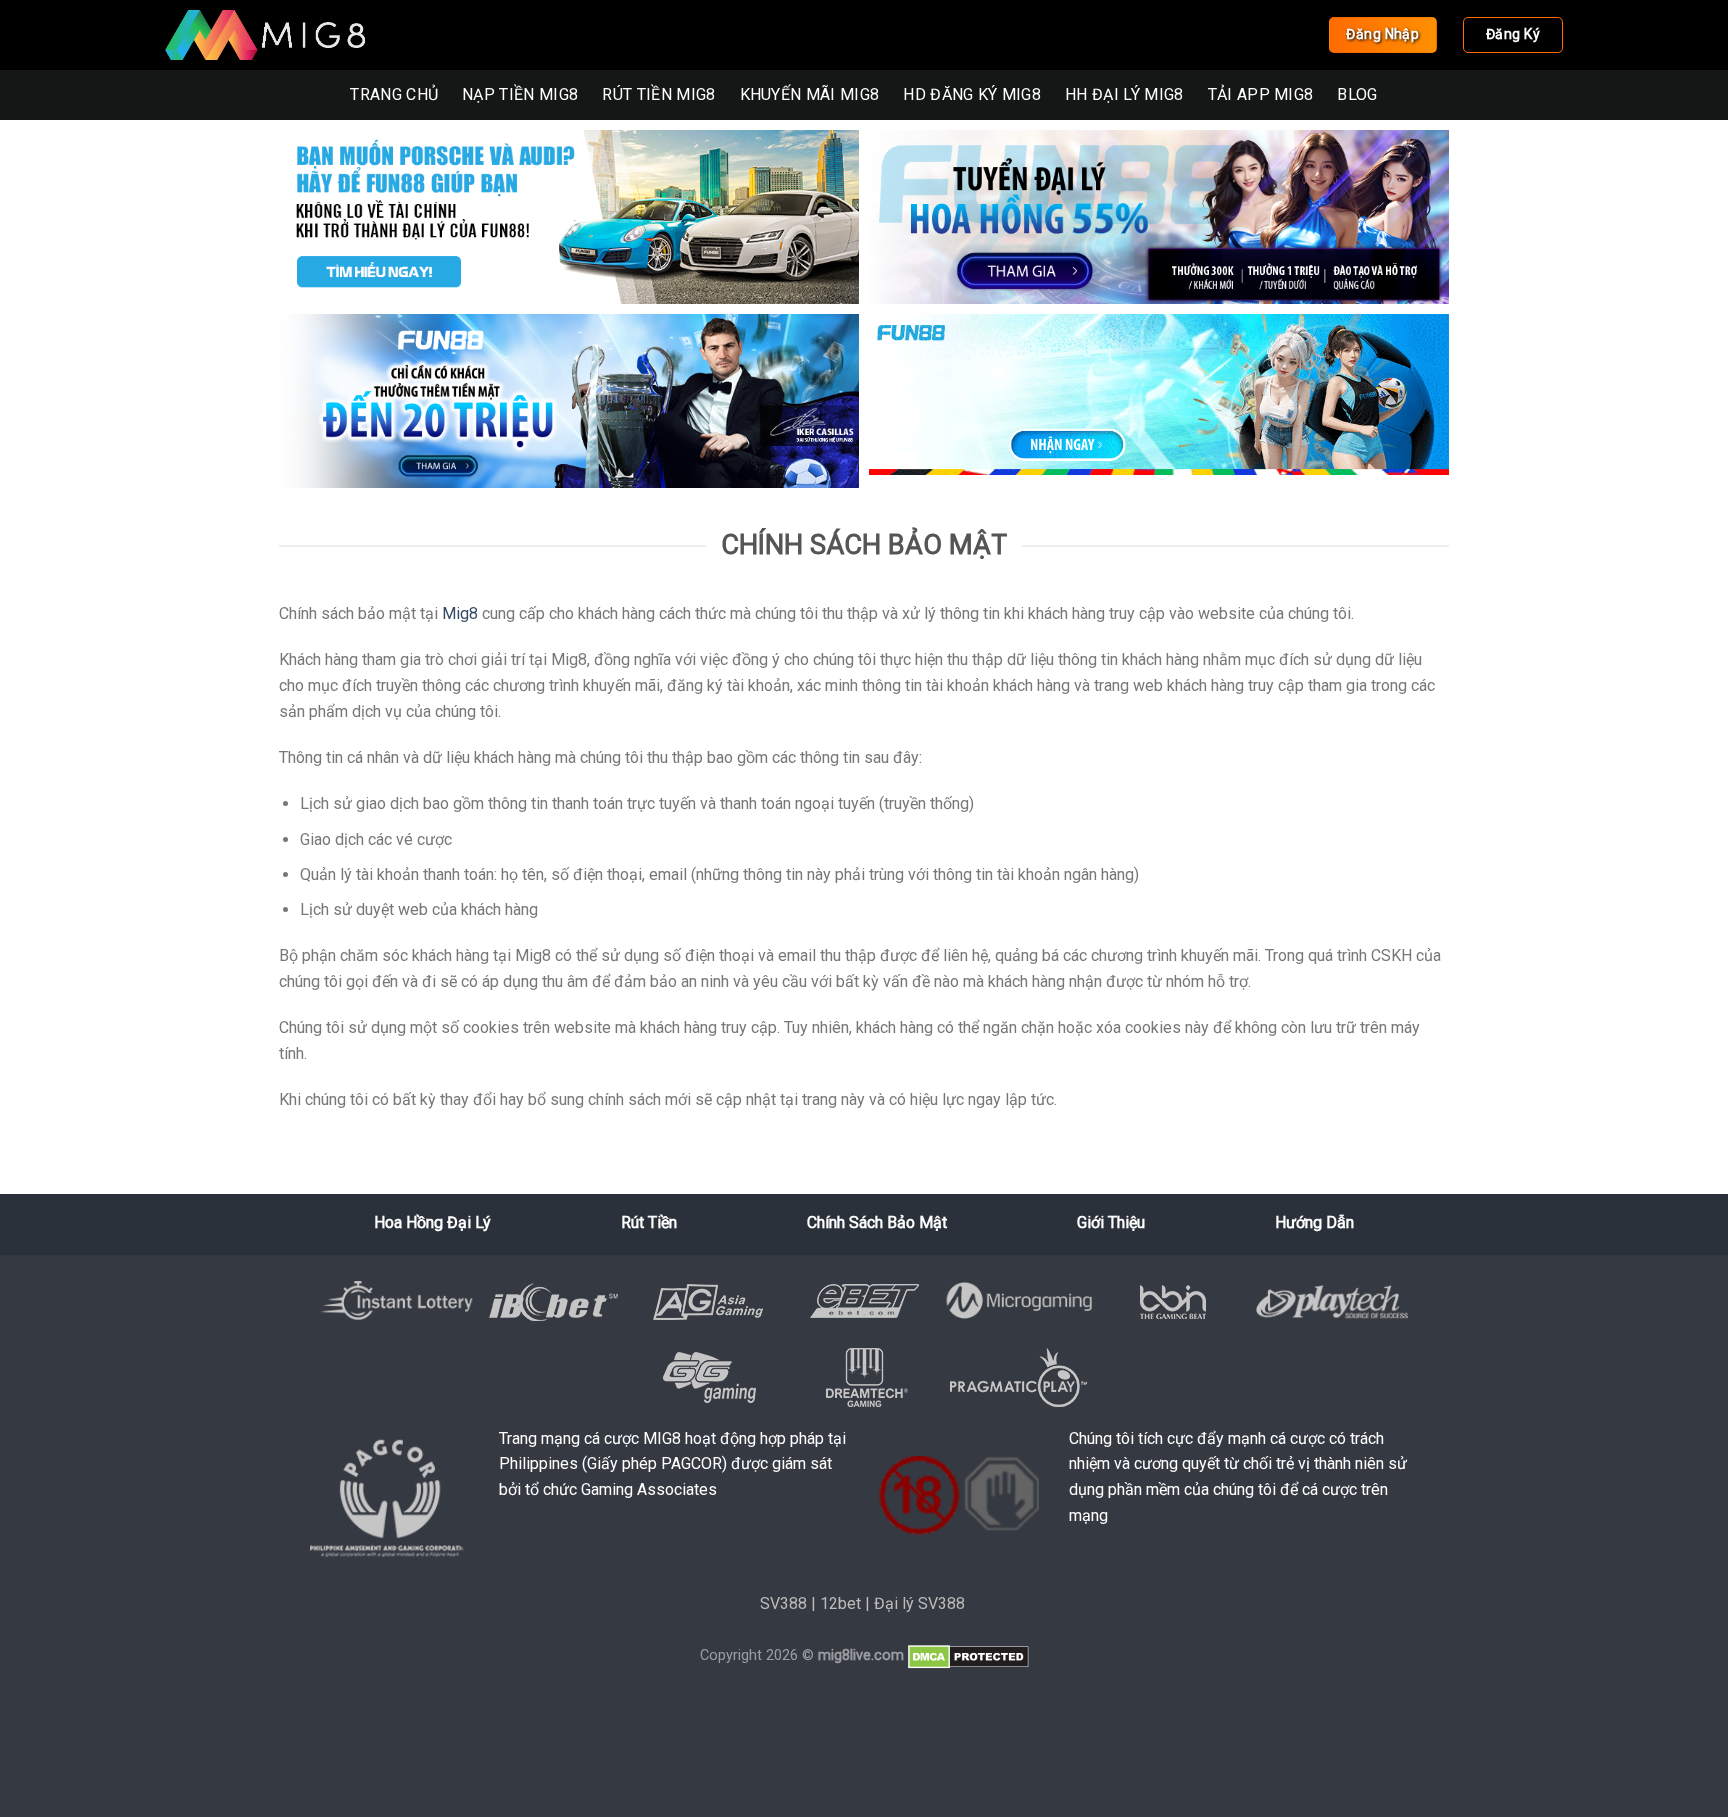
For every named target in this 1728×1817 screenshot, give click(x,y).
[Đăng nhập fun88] (1159, 401)
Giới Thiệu (1111, 1222)
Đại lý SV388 (919, 1603)
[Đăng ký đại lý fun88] (569, 217)
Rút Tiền (649, 1222)
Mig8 (460, 613)
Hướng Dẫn (1314, 1222)
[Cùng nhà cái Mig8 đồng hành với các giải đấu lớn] (265, 35)
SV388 (783, 1603)
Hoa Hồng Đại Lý (432, 1222)
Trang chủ (394, 94)
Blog (1357, 94)
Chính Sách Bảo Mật (877, 1222)
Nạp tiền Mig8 (520, 94)
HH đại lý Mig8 (1124, 94)
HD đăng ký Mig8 (972, 94)
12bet (840, 1603)
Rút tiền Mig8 (658, 94)
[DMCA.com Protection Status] (968, 1655)
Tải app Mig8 (1261, 94)
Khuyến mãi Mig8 (810, 94)
